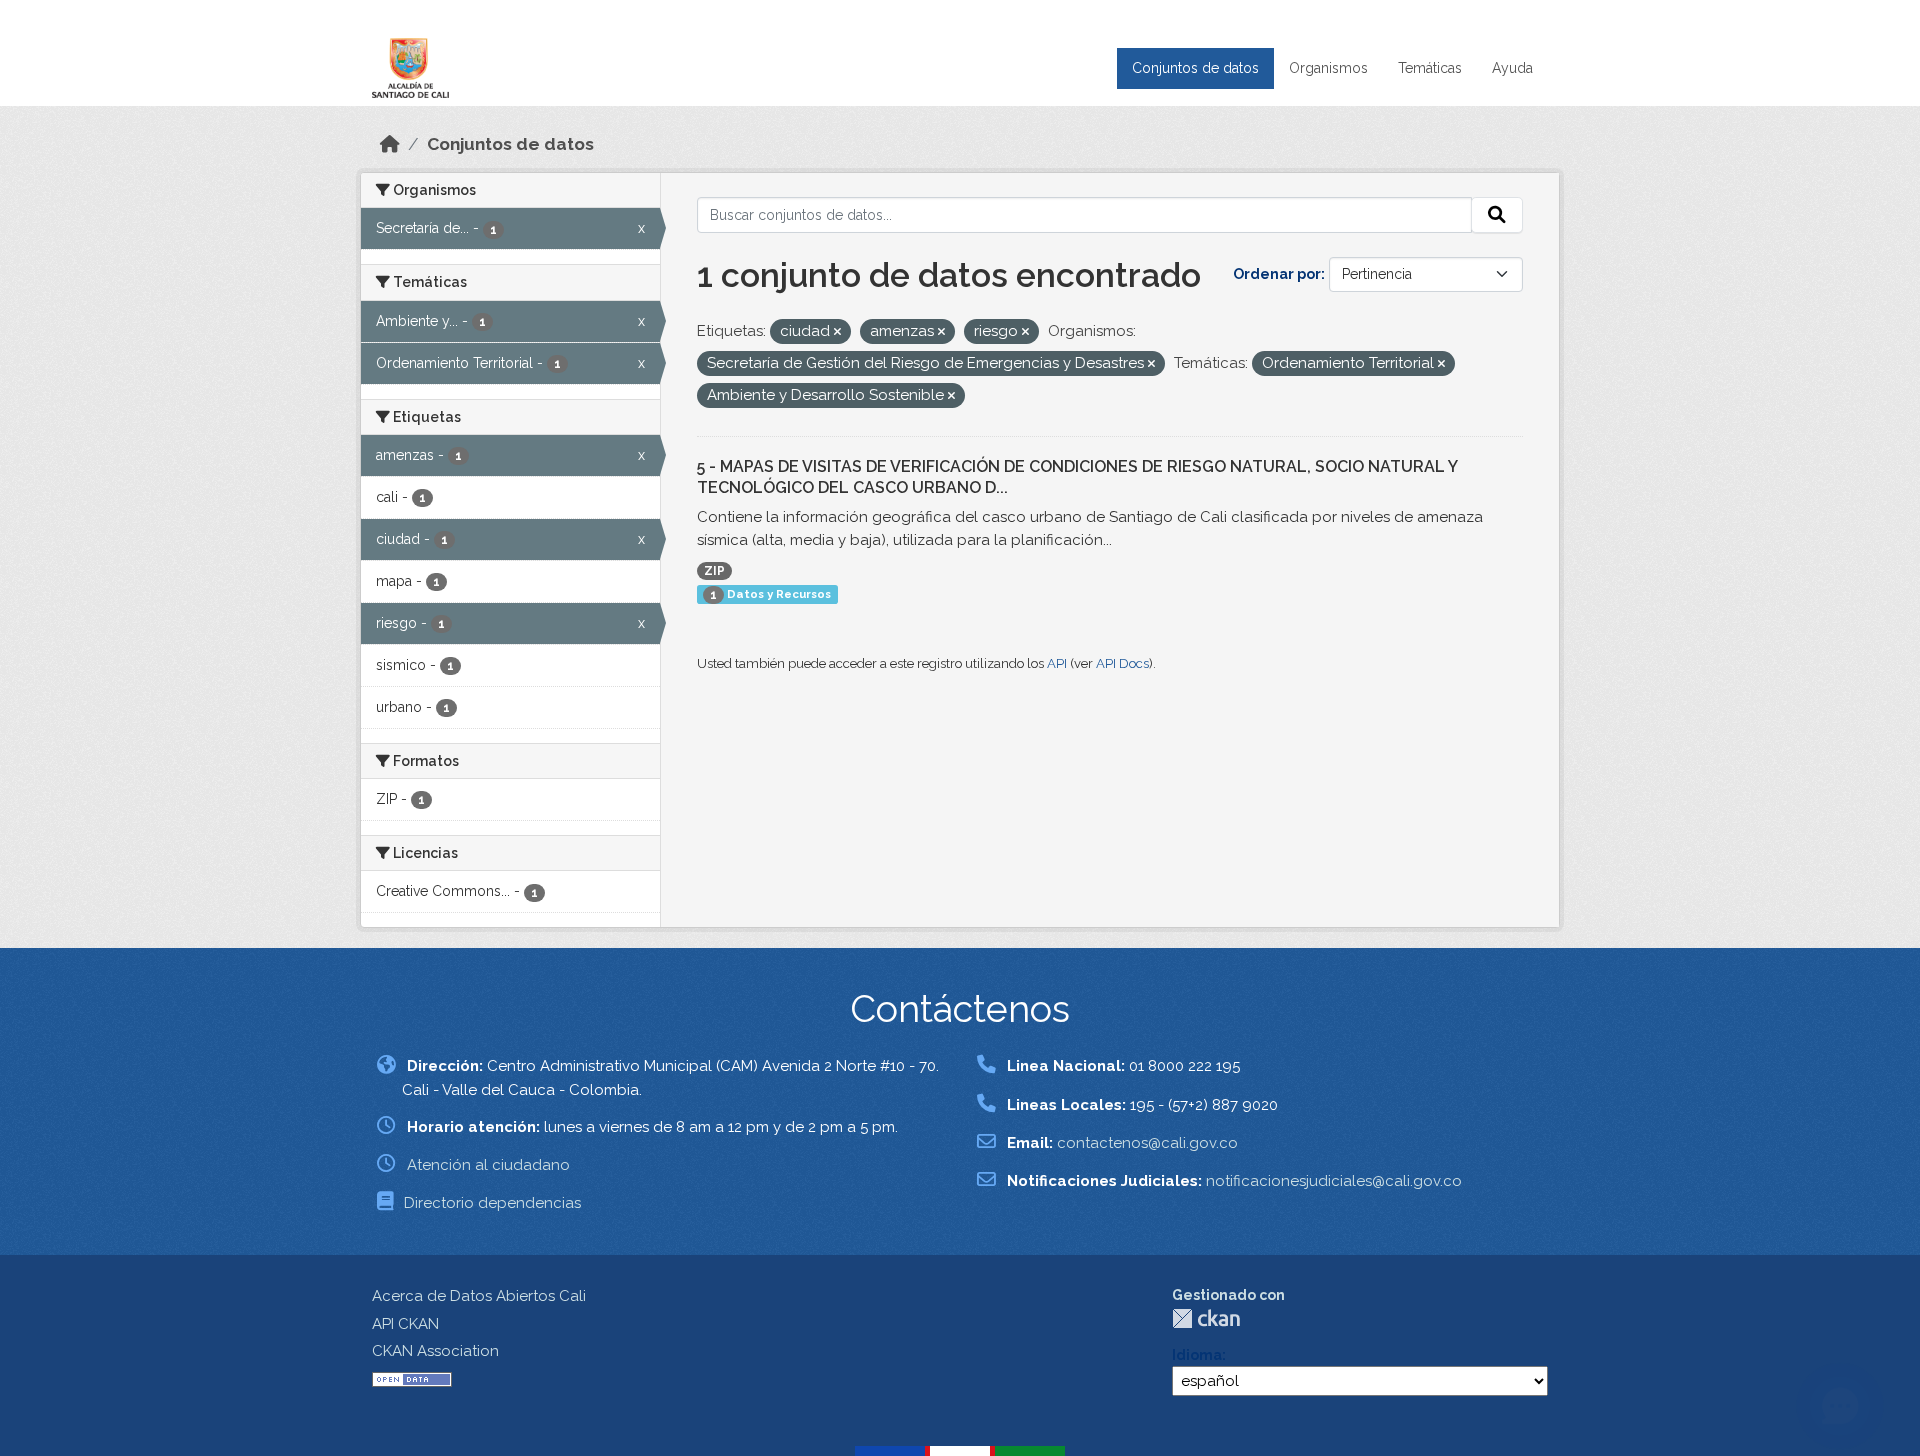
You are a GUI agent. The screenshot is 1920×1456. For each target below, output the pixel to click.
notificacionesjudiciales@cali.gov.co (1334, 1181)
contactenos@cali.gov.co (1147, 1143)
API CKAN (405, 1324)
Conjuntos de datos (1195, 68)
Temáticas (1430, 68)
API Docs (1122, 663)
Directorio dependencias (492, 1203)
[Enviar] (1497, 215)
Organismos (1328, 68)
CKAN (1206, 1318)
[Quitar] (837, 332)
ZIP (714, 571)
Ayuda (1512, 68)
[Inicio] (390, 144)
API (1057, 663)
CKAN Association (435, 1351)
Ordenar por (1277, 274)
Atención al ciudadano (488, 1165)
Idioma (1197, 1355)
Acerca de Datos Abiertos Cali (479, 1296)
